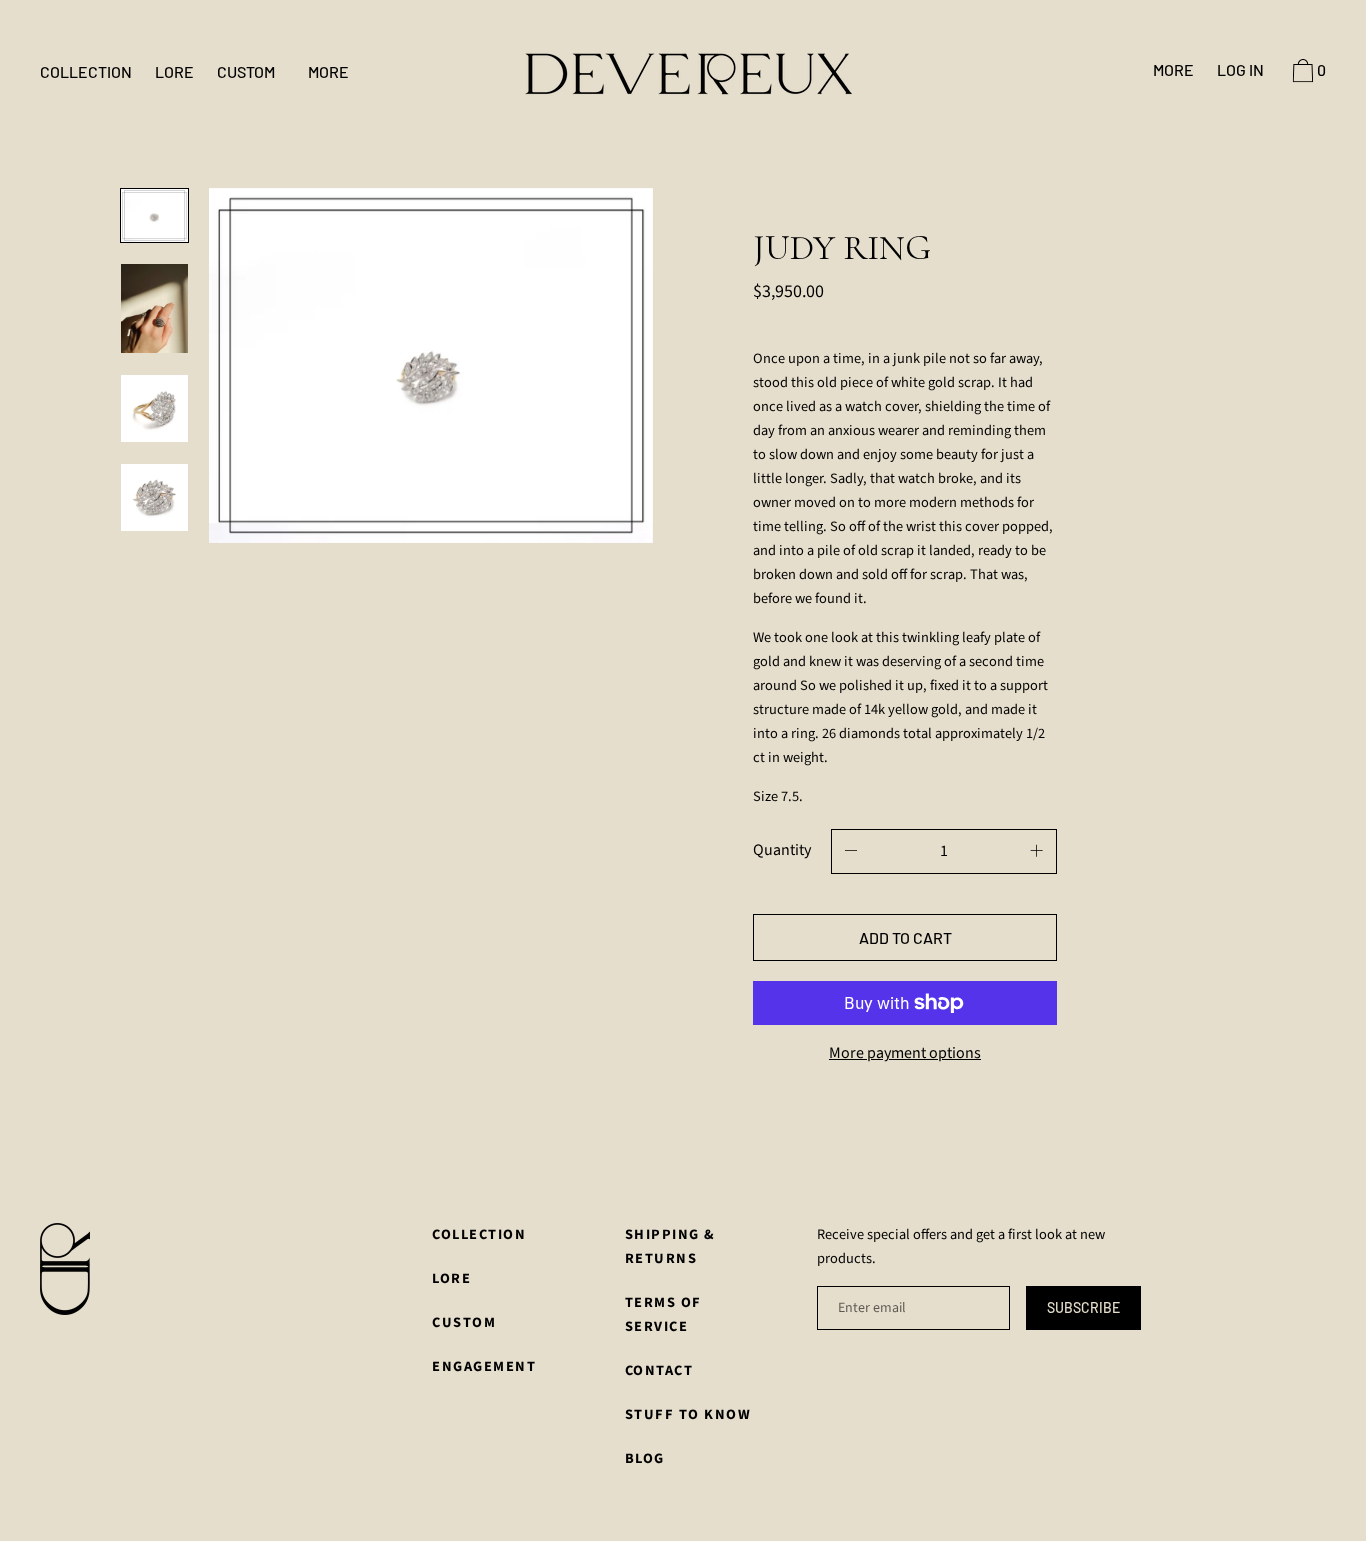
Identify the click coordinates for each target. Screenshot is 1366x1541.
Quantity (782, 850)
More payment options (905, 1053)
